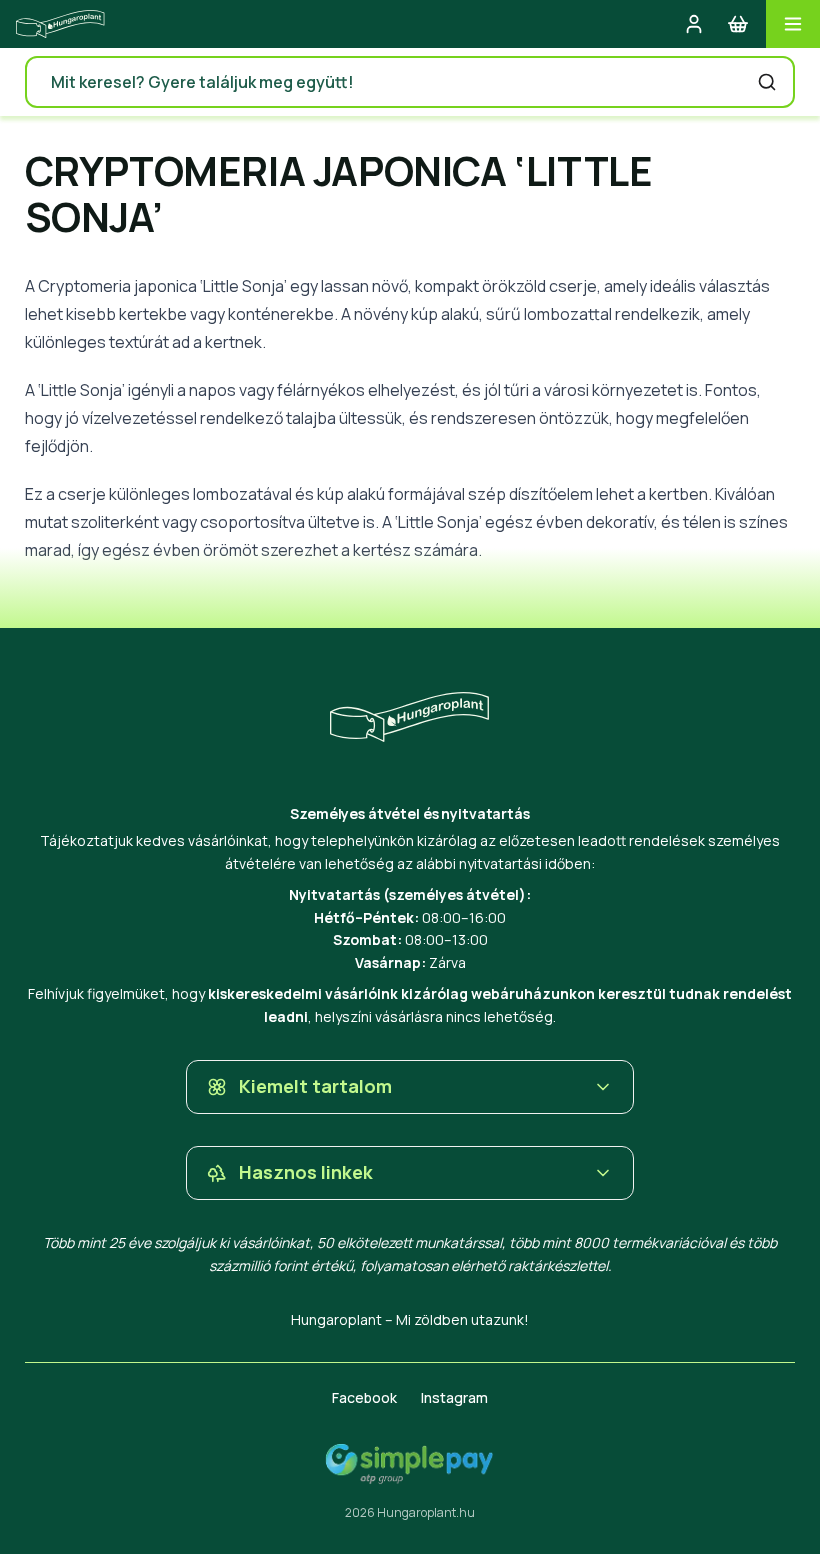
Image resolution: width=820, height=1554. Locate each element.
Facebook (364, 1397)
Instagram (454, 1397)
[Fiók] (694, 24)
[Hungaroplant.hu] (60, 24)
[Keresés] (767, 82)
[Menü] (793, 24)
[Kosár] (738, 24)
